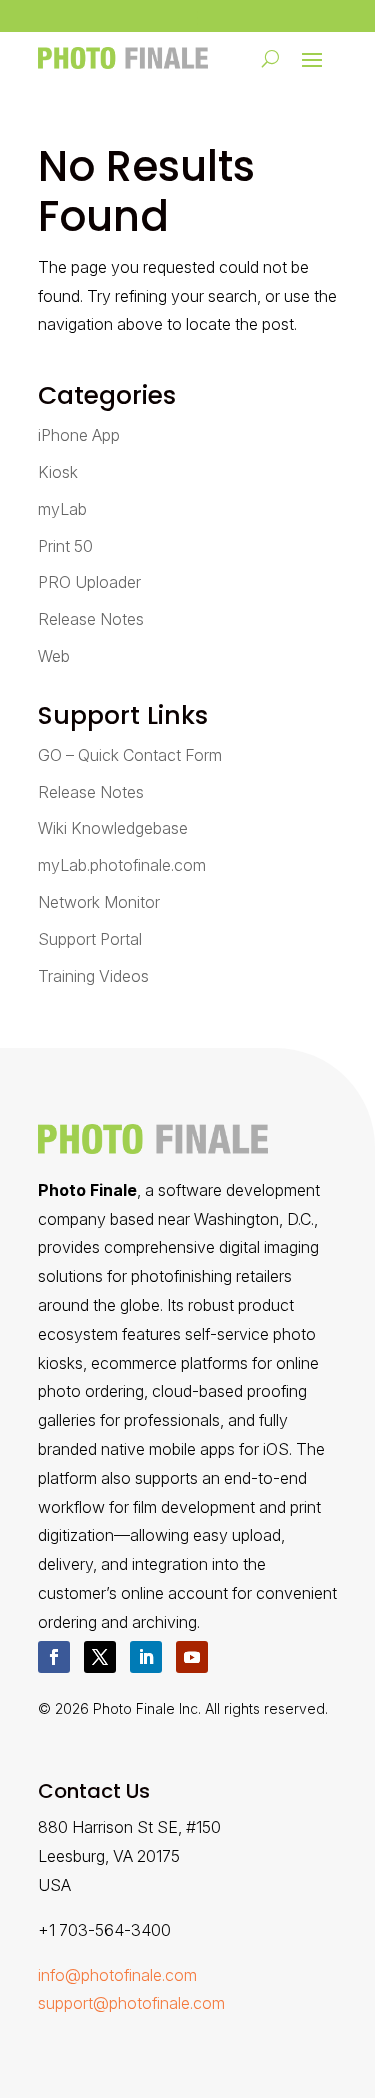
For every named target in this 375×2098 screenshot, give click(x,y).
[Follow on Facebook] (54, 1657)
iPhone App (79, 435)
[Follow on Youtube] (192, 1657)
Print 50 (65, 546)
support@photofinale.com (131, 2003)
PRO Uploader (89, 582)
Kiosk (58, 472)
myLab (62, 509)
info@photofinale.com (117, 1975)
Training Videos (93, 976)
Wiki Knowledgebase (113, 828)
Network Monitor (99, 902)
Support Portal (90, 939)
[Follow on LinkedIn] (146, 1657)
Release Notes (91, 619)
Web (54, 656)
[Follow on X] (100, 1657)
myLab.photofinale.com (122, 865)
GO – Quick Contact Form (130, 755)
